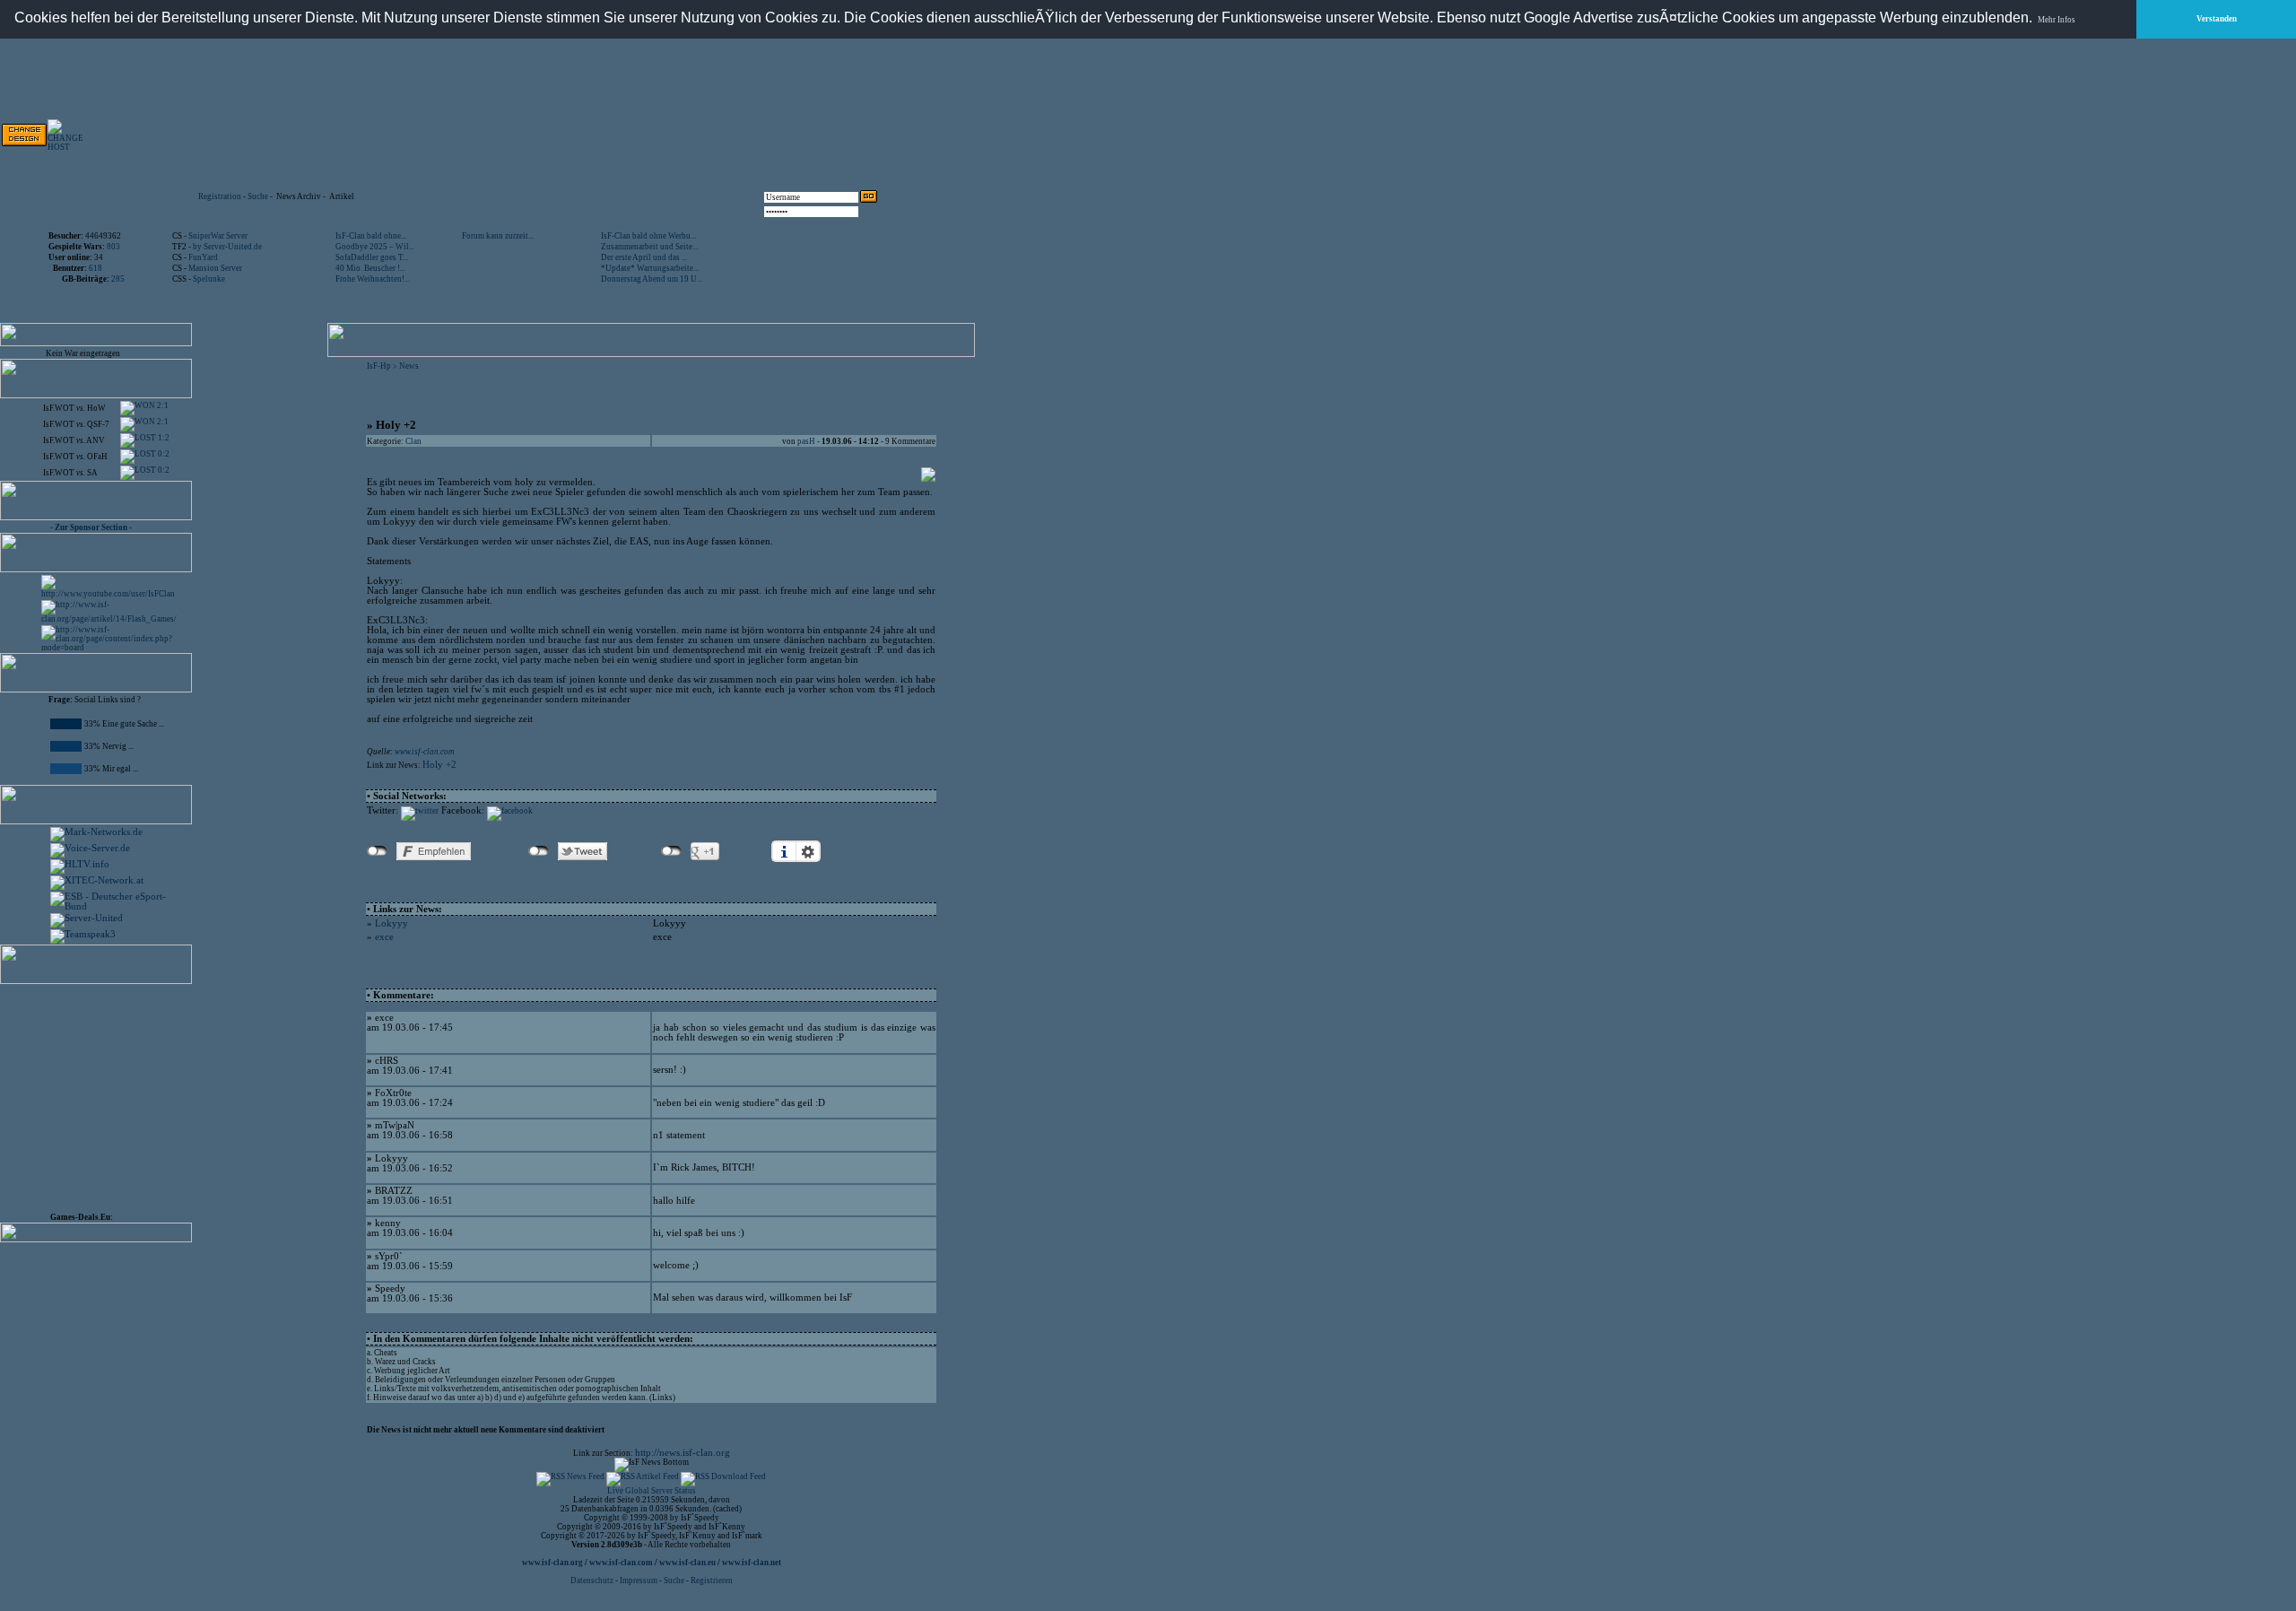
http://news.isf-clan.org (683, 1453)
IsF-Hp (379, 366)
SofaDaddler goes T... (372, 257)
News (409, 366)
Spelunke (209, 279)
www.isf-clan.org (552, 1563)
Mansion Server (215, 268)
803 (113, 247)
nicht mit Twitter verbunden (539, 851)
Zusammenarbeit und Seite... (649, 247)
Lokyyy (391, 923)
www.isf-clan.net (752, 1563)
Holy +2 (439, 765)
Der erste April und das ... (644, 257)
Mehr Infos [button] (2057, 20)
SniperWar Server (218, 236)
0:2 (163, 454)
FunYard (203, 257)
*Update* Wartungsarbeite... (650, 268)
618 (96, 268)
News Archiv (299, 196)
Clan (413, 441)
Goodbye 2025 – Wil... (375, 247)
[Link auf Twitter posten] (420, 811)
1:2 (163, 438)
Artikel (342, 196)
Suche (258, 196)
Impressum (639, 1581)
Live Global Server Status (652, 1491)
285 (118, 279)
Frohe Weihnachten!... (373, 279)
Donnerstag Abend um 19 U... (652, 279)
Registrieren (712, 1581)
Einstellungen (808, 851)
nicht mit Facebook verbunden (377, 851)
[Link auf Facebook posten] (510, 811)
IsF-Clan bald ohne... (371, 236)
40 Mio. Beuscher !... (370, 268)
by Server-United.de (227, 247)
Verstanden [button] (2217, 19)
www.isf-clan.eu (687, 1563)
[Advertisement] (674, 135)
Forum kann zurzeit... (498, 236)
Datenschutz (593, 1581)
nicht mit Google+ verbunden (671, 851)
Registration (220, 196)
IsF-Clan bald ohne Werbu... (648, 236)
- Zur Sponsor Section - (91, 527)
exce (384, 937)
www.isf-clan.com (425, 752)
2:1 (162, 405)
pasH (806, 441)
